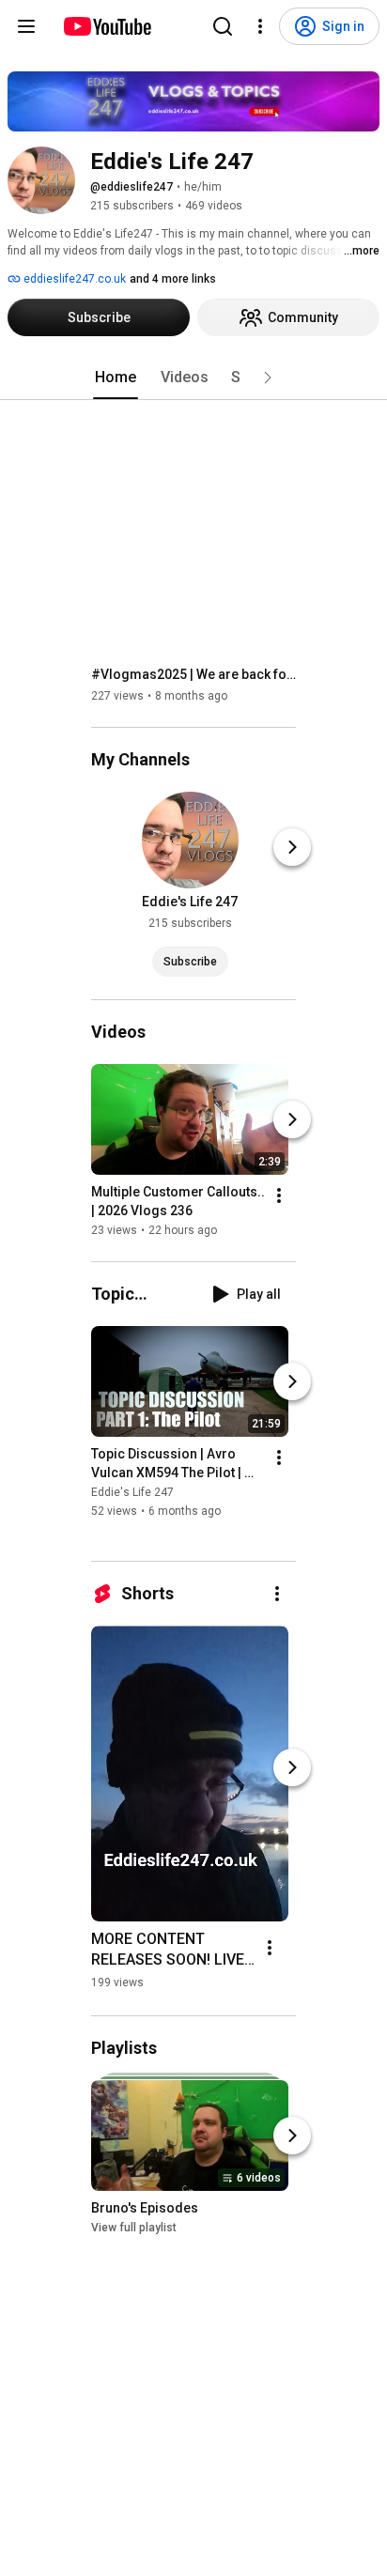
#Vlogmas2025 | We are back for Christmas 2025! (194, 674)
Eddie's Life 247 (132, 1492)
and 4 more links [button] (173, 279)
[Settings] (260, 26)
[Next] (292, 847)
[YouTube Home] (107, 26)
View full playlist (134, 2228)
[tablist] (193, 378)
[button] (268, 378)
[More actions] (279, 1195)
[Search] (223, 26)
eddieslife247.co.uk (73, 279)
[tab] (116, 378)
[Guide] (26, 26)
